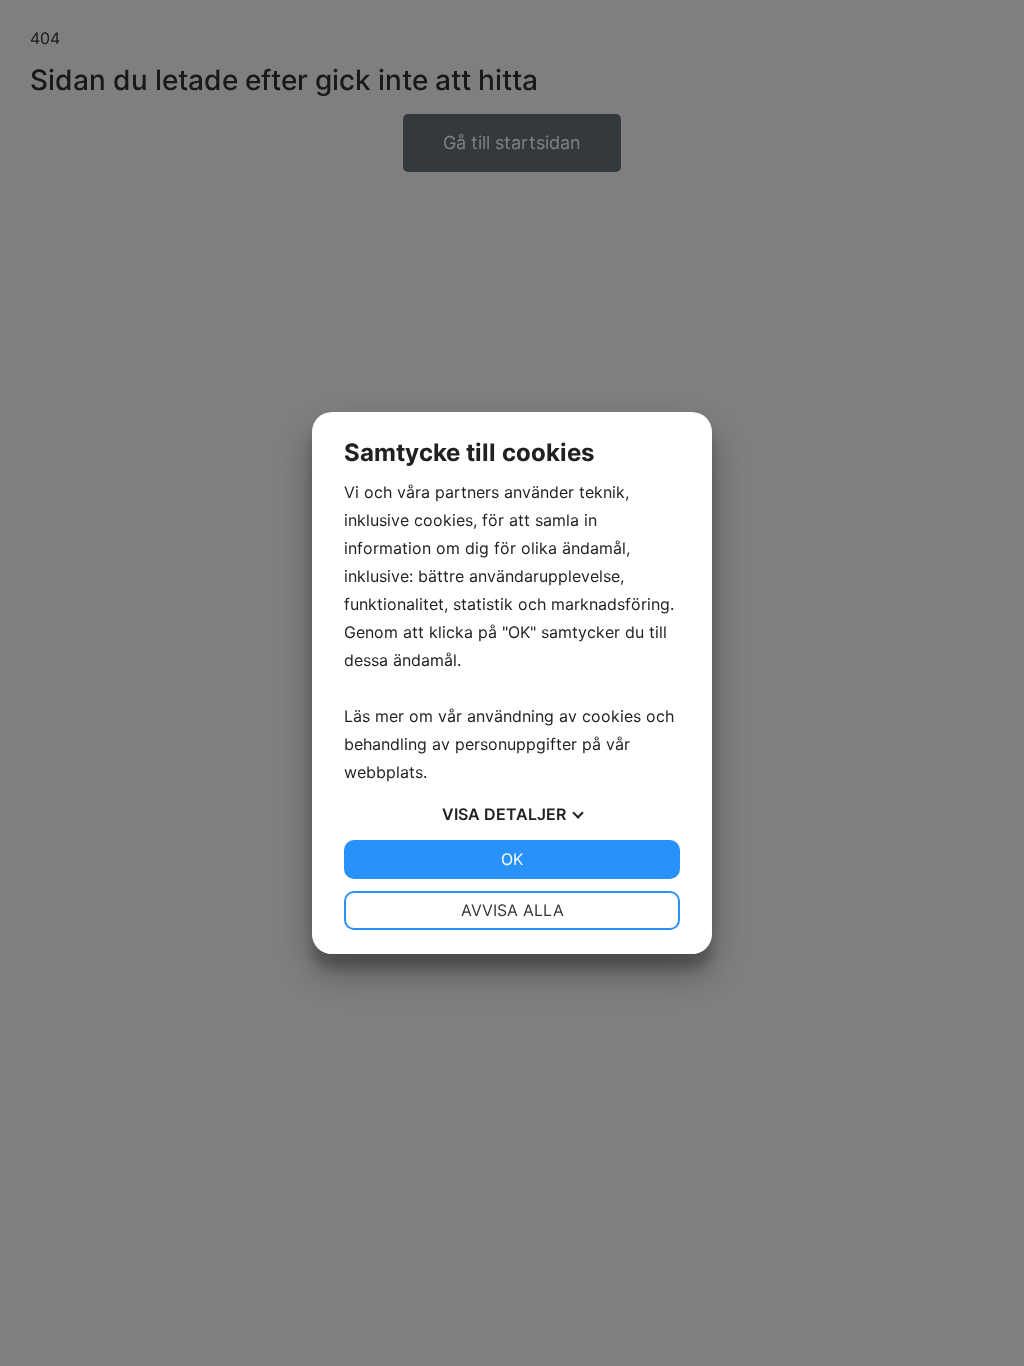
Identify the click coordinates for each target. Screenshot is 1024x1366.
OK (512, 859)
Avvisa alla (512, 910)
